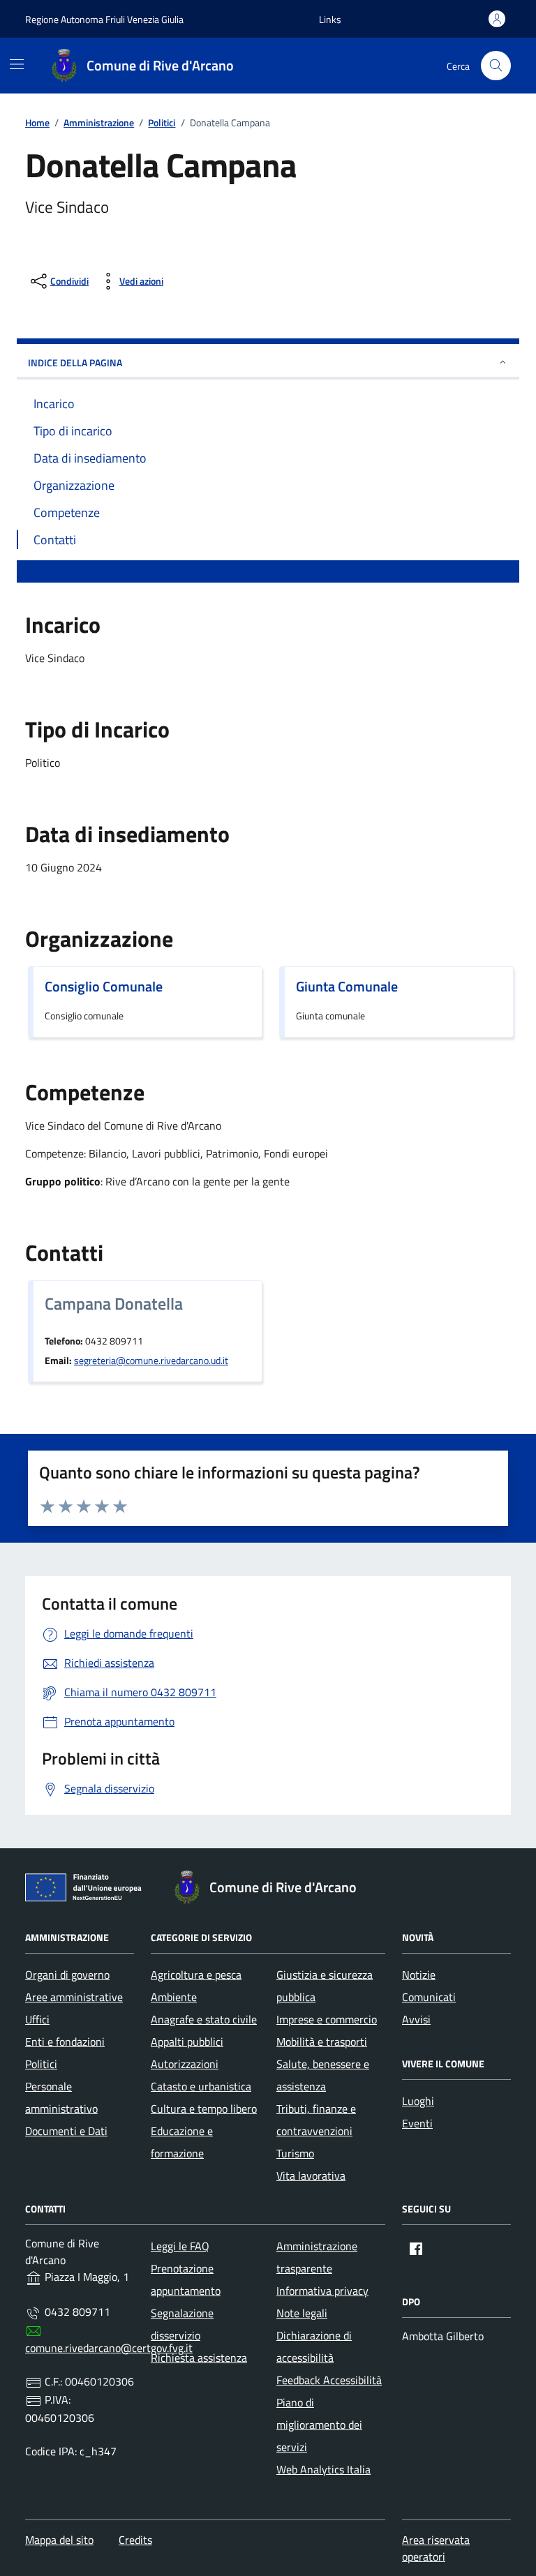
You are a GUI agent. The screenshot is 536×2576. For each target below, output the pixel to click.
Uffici (37, 2019)
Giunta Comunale (347, 987)
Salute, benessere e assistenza (323, 2075)
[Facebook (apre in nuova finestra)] (416, 2249)
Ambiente (174, 1997)
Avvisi (416, 2019)
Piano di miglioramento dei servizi (319, 2425)
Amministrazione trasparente (317, 2257)
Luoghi (418, 2101)
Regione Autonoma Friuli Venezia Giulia (104, 19)
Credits (135, 2540)
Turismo (295, 2153)
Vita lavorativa (311, 2176)
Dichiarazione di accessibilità (314, 2346)
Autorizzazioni (185, 2064)
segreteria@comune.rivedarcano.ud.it (151, 1361)
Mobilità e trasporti (322, 2042)
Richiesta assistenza (199, 2358)
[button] (330, 19)
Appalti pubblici (187, 2042)
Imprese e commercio (327, 2019)
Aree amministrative (74, 1997)
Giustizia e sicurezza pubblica (325, 1986)
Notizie (419, 1975)
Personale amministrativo (61, 2097)
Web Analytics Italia (323, 2469)
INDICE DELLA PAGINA (75, 362)
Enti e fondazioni (65, 2042)
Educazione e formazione (182, 2142)
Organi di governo (67, 1975)
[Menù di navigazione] (17, 64)
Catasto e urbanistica (201, 2086)
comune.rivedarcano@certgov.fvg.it (109, 2348)
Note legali (302, 2313)
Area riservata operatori (436, 2548)
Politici (41, 2064)
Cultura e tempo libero (204, 2109)
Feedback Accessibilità (329, 2380)
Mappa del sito (59, 2540)
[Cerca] (496, 66)
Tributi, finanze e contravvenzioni (316, 2120)
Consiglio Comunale (104, 987)
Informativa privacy (322, 2291)
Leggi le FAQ (180, 2246)
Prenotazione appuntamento (186, 2279)
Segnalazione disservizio (182, 2324)
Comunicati (429, 1997)
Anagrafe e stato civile (204, 2019)
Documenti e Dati (66, 2131)
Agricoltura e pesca (196, 1975)
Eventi (417, 2123)
